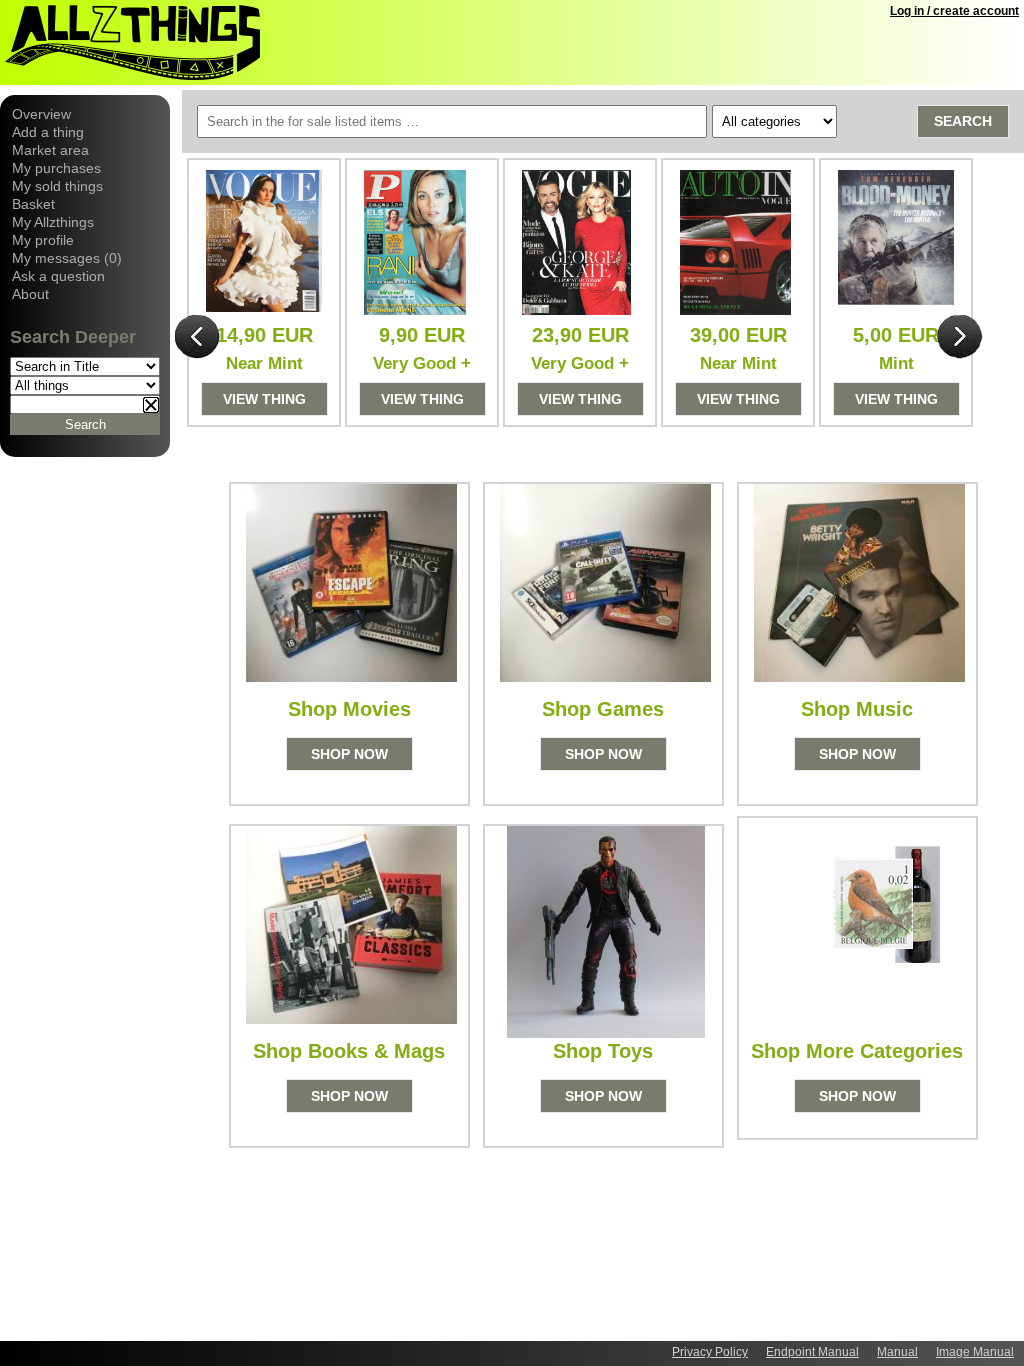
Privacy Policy (710, 1352)
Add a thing (48, 132)
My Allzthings (53, 222)
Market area (50, 150)
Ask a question (58, 276)
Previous (198, 338)
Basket (33, 204)
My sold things (57, 186)
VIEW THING (264, 399)
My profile (43, 240)
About (30, 294)
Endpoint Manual (812, 1352)
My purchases (56, 168)
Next (960, 338)
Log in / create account (954, 11)
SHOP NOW (349, 754)
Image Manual (975, 1352)
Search (963, 121)
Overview (41, 114)
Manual (897, 1352)
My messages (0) (67, 258)
